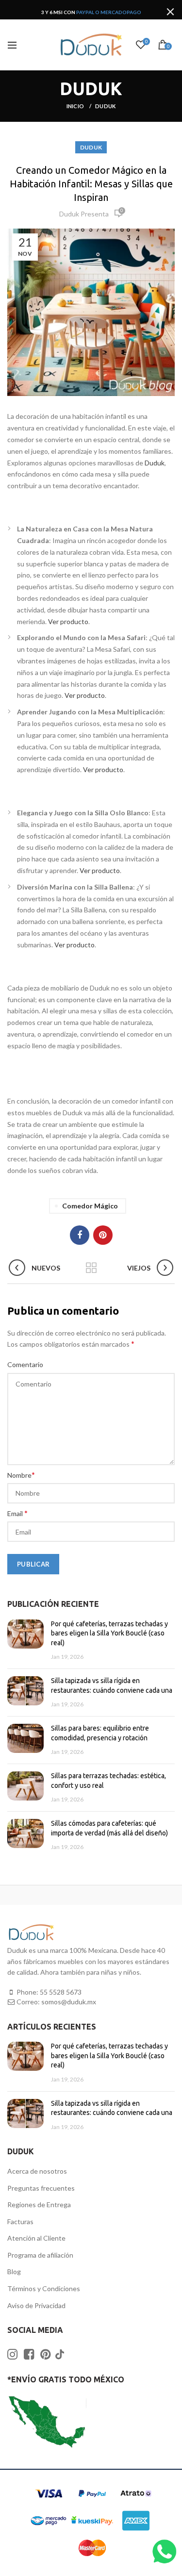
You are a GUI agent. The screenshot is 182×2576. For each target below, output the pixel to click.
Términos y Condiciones (44, 2288)
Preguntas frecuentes (41, 2188)
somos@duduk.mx (69, 2002)
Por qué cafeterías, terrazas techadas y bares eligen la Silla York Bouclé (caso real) (109, 1633)
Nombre (21, 1475)
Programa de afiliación (40, 2255)
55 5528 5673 (61, 1992)
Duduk (155, 463)
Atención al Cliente (36, 2238)
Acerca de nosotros (37, 2171)
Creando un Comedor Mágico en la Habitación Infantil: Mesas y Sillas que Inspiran (91, 184)
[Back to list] (91, 1269)
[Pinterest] (103, 1235)
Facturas (20, 2221)
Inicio (76, 106)
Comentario (25, 1364)
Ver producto (68, 621)
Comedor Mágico (90, 1206)
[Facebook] (80, 1235)
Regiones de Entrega (39, 2204)
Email (17, 1513)
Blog (14, 2271)
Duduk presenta (84, 214)
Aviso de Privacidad (36, 2305)
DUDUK (106, 106)
